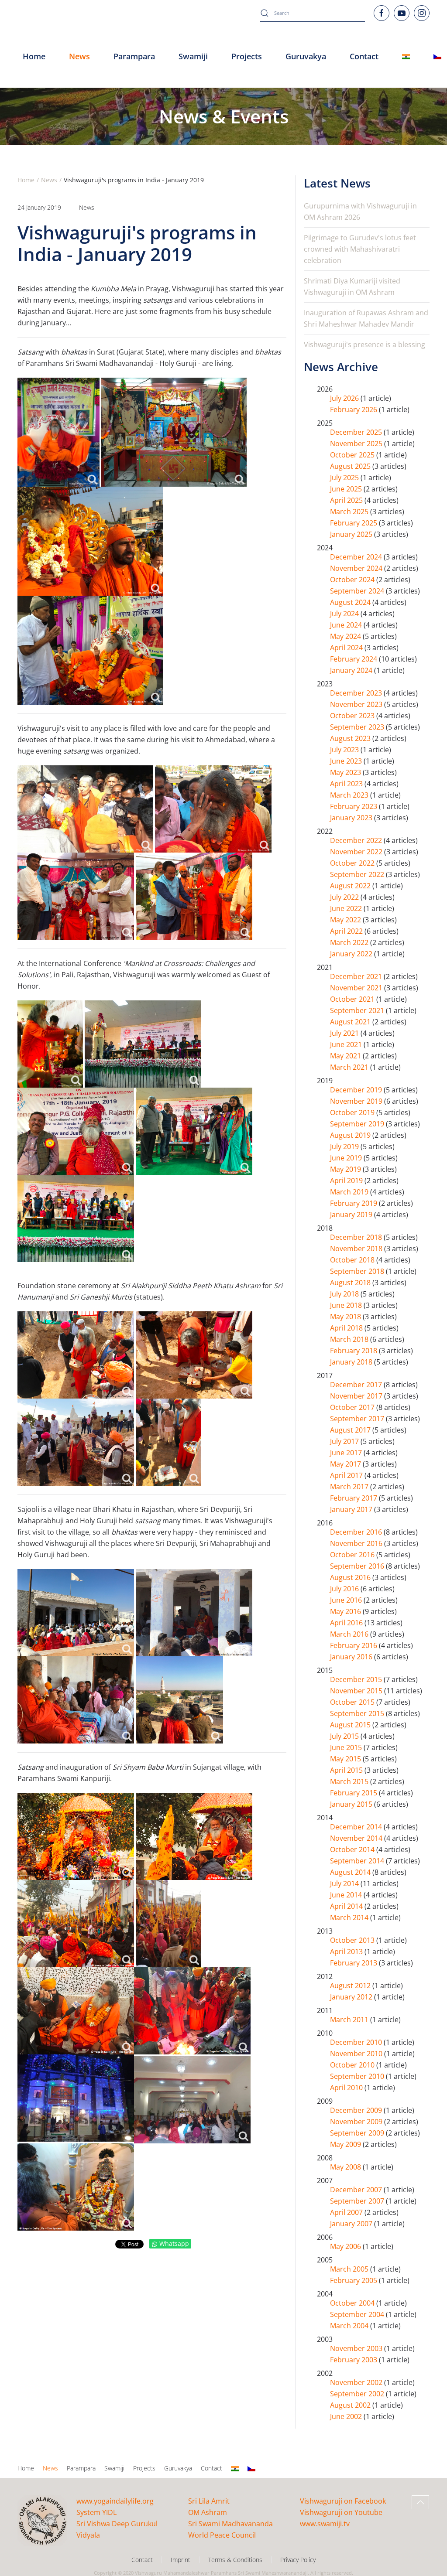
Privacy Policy (298, 2560)
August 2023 (351, 738)
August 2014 (351, 1872)
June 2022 (347, 908)
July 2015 (345, 1736)
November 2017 (357, 1396)
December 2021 (357, 976)
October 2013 (353, 1940)
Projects (247, 56)
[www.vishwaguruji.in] (406, 57)
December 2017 (357, 1385)
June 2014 (347, 1895)
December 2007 (357, 2190)
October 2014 (353, 1849)
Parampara (81, 2468)
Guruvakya (306, 56)
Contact (211, 2468)
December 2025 (357, 432)
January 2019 (352, 1215)
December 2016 (357, 1532)
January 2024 (352, 670)
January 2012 (352, 1997)
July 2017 (345, 1441)
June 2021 (347, 1044)
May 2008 (346, 2167)
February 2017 (354, 1498)
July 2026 (345, 398)
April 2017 (347, 1475)
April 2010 (347, 2088)
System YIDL (96, 2512)
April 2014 (347, 1906)
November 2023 (357, 704)
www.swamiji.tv (325, 2524)
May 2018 (346, 1317)
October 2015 (353, 1702)
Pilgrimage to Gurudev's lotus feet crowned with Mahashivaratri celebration (360, 249)
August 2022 (351, 886)
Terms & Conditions (235, 2560)
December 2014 (357, 1827)
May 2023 (346, 772)
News (87, 207)
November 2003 (357, 2348)
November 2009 (357, 2122)
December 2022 (357, 840)
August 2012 (351, 1986)
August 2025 (351, 466)
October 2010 (353, 2065)
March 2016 (350, 1634)
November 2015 (357, 1691)
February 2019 (354, 1203)
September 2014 (358, 1861)
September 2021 (358, 1010)
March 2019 (350, 1192)
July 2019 (345, 1146)
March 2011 (350, 2020)
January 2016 (352, 1657)
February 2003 (354, 2360)
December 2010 (357, 2042)
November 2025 (357, 444)
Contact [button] (364, 56)
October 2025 (353, 455)
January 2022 (352, 954)
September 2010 (358, 2076)
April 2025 (347, 500)
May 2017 (346, 1464)
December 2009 (357, 2110)
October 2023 (353, 716)
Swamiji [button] (193, 56)
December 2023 (357, 693)
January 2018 (352, 1362)
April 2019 (347, 1181)
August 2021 (351, 1022)
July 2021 (345, 1033)
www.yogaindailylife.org (115, 2501)
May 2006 (346, 2246)
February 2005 (354, 2280)
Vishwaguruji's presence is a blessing (364, 345)
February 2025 (354, 523)
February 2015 (354, 1793)
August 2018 (351, 1283)
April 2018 (347, 1328)
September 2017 (358, 1419)
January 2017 (352, 1509)
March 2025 (350, 512)
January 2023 (352, 818)
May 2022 (346, 920)
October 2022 (353, 863)
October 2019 (353, 1112)
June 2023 (347, 761)
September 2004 (358, 2314)
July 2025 (345, 478)
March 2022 (350, 942)
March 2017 (350, 1487)
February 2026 (354, 409)
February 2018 (354, 1351)
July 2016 (345, 1589)
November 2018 (357, 1249)
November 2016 (357, 1543)
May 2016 (346, 1611)
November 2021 (357, 988)
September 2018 (358, 1271)
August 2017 (351, 1430)
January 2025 (352, 534)
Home (34, 56)
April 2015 (347, 1770)
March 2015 (350, 1781)
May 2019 (346, 1169)
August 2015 (351, 1725)
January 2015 (352, 1804)
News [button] (79, 56)
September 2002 (358, 2394)
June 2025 (347, 489)
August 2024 (351, 602)
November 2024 (357, 568)
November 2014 (357, 1838)
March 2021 (350, 1067)
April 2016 (347, 1623)
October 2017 (353, 1407)
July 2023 (345, 750)
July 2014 (345, 1883)
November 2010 (357, 2054)
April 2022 (347, 931)
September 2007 (358, 2201)
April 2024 (347, 648)
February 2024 (354, 659)
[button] (420, 2502)
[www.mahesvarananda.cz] (437, 57)
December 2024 (357, 557)
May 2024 (346, 636)
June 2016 (347, 1600)
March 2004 (350, 2326)
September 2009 (358, 2133)
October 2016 (353, 1555)
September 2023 (358, 727)
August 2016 (351, 1577)
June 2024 (347, 625)
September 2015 (358, 1713)
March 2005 (350, 2269)
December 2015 (357, 1679)
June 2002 (347, 2416)
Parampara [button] (134, 56)
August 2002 (351, 2405)
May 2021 (346, 1056)
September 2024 (358, 591)
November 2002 (357, 2382)
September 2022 (358, 874)
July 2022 (345, 897)
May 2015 (346, 1759)
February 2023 (354, 806)
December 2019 (357, 1090)
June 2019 (347, 1158)
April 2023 (347, 784)
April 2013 (347, 1952)
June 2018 (347, 1305)
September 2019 (358, 1124)
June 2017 (347, 1453)
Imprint (181, 2560)
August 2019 (351, 1135)
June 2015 (347, 1747)
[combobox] (313, 13)
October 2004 (353, 2303)
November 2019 (357, 1101)
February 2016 (354, 1645)
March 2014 (350, 1917)
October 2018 (353, 1260)
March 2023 (350, 795)
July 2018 (345, 1294)
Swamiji (114, 2468)
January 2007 (352, 2224)
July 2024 (345, 614)
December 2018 (357, 1237)
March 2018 (350, 1339)
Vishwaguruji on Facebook (343, 2501)
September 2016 (358, 1566)
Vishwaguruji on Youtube (341, 2512)
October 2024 (353, 580)
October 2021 (353, 999)
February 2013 (354, 1963)
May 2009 (346, 2144)
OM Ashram (208, 2512)
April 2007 (347, 2212)
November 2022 (357, 852)
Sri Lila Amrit (209, 2501)
